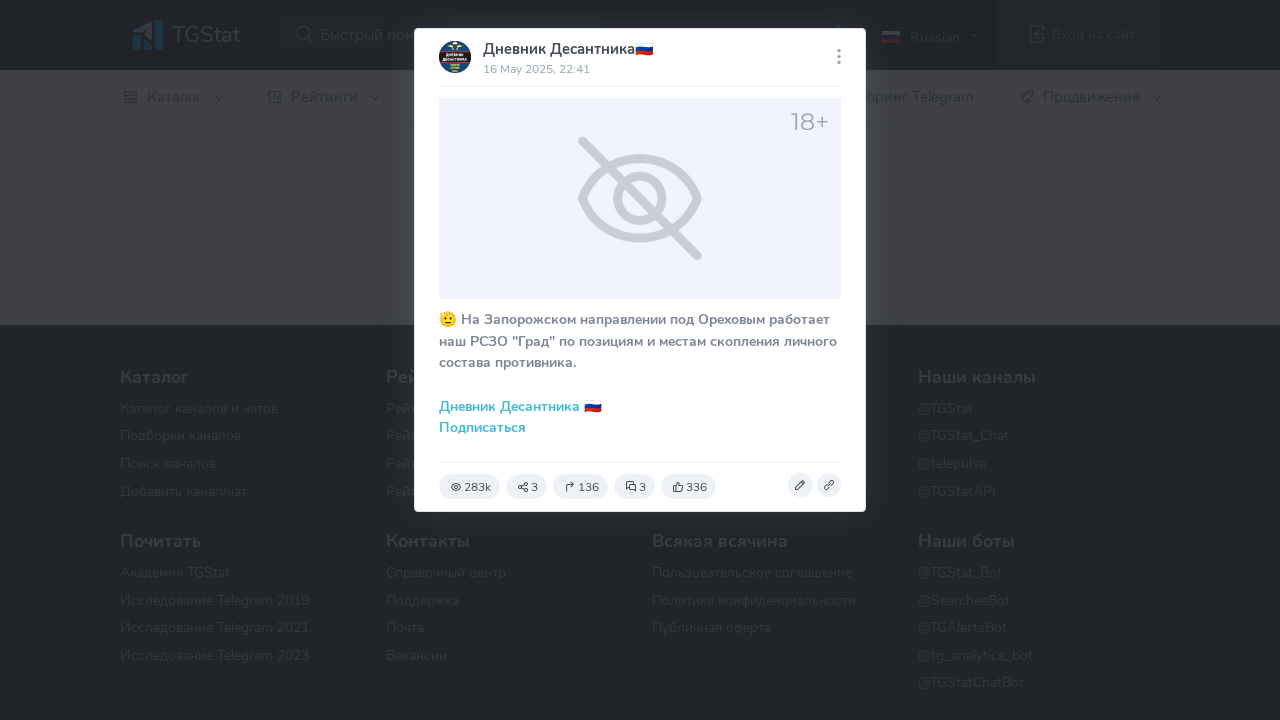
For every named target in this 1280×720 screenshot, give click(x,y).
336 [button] (696, 487)
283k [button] (477, 487)
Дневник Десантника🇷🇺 (568, 49)
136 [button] (588, 487)
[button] (800, 485)
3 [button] (534, 487)
